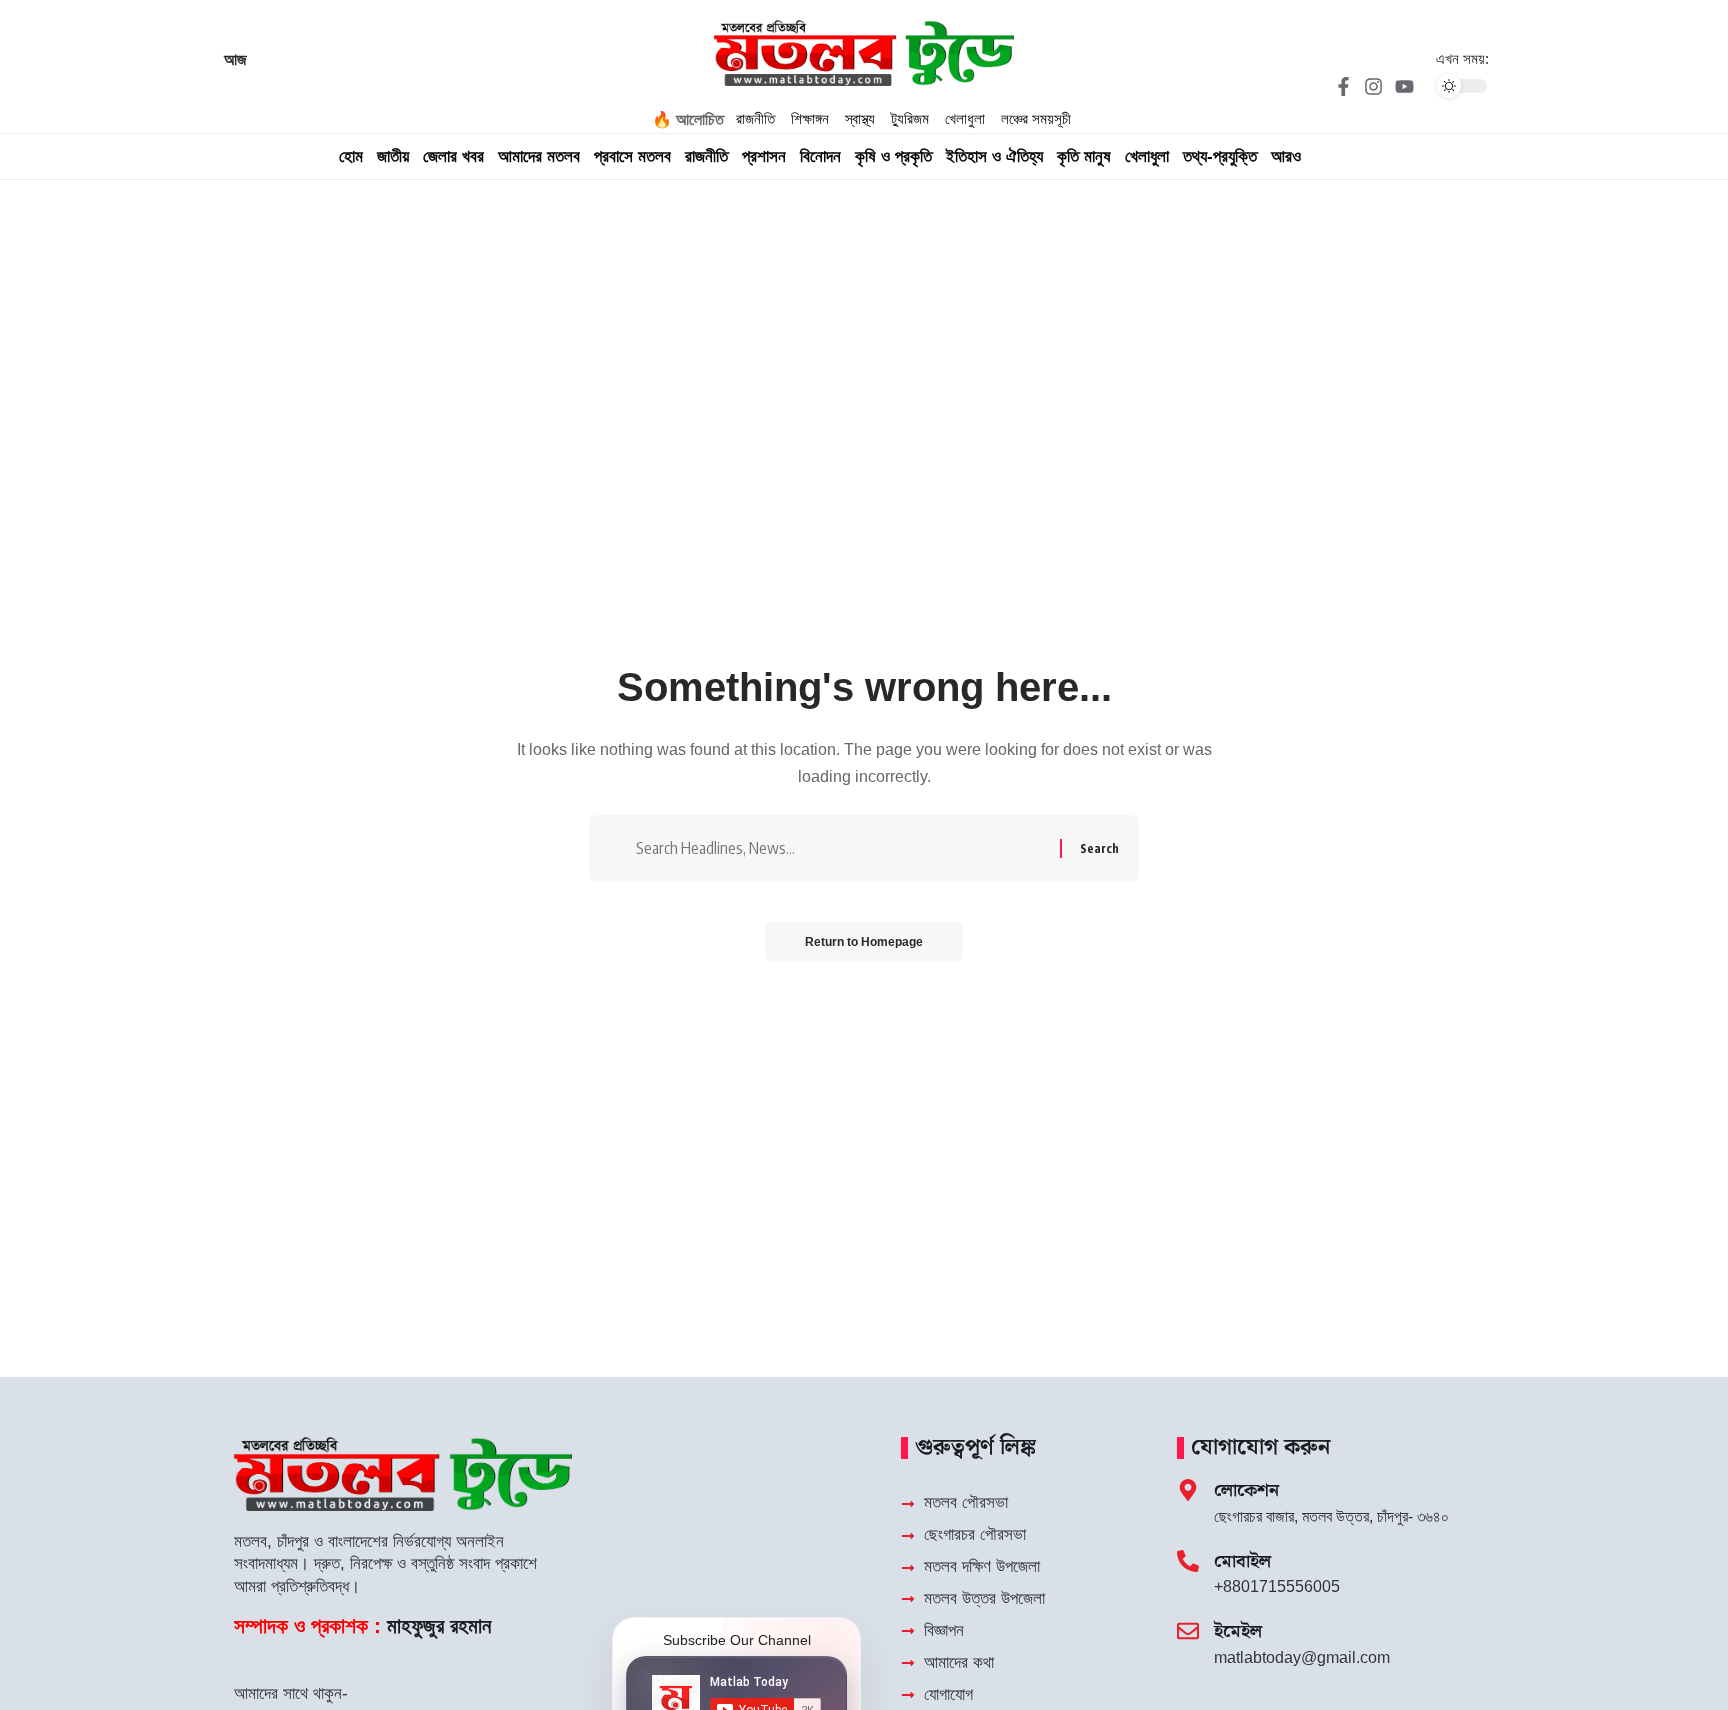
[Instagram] (1374, 86)
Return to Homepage (864, 942)
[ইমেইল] (1188, 1631)
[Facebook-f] (1343, 86)
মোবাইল (1242, 1561)
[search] (1384, 157)
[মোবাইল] (1188, 1561)
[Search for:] (840, 848)
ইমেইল (1238, 1631)
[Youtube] (1404, 86)
